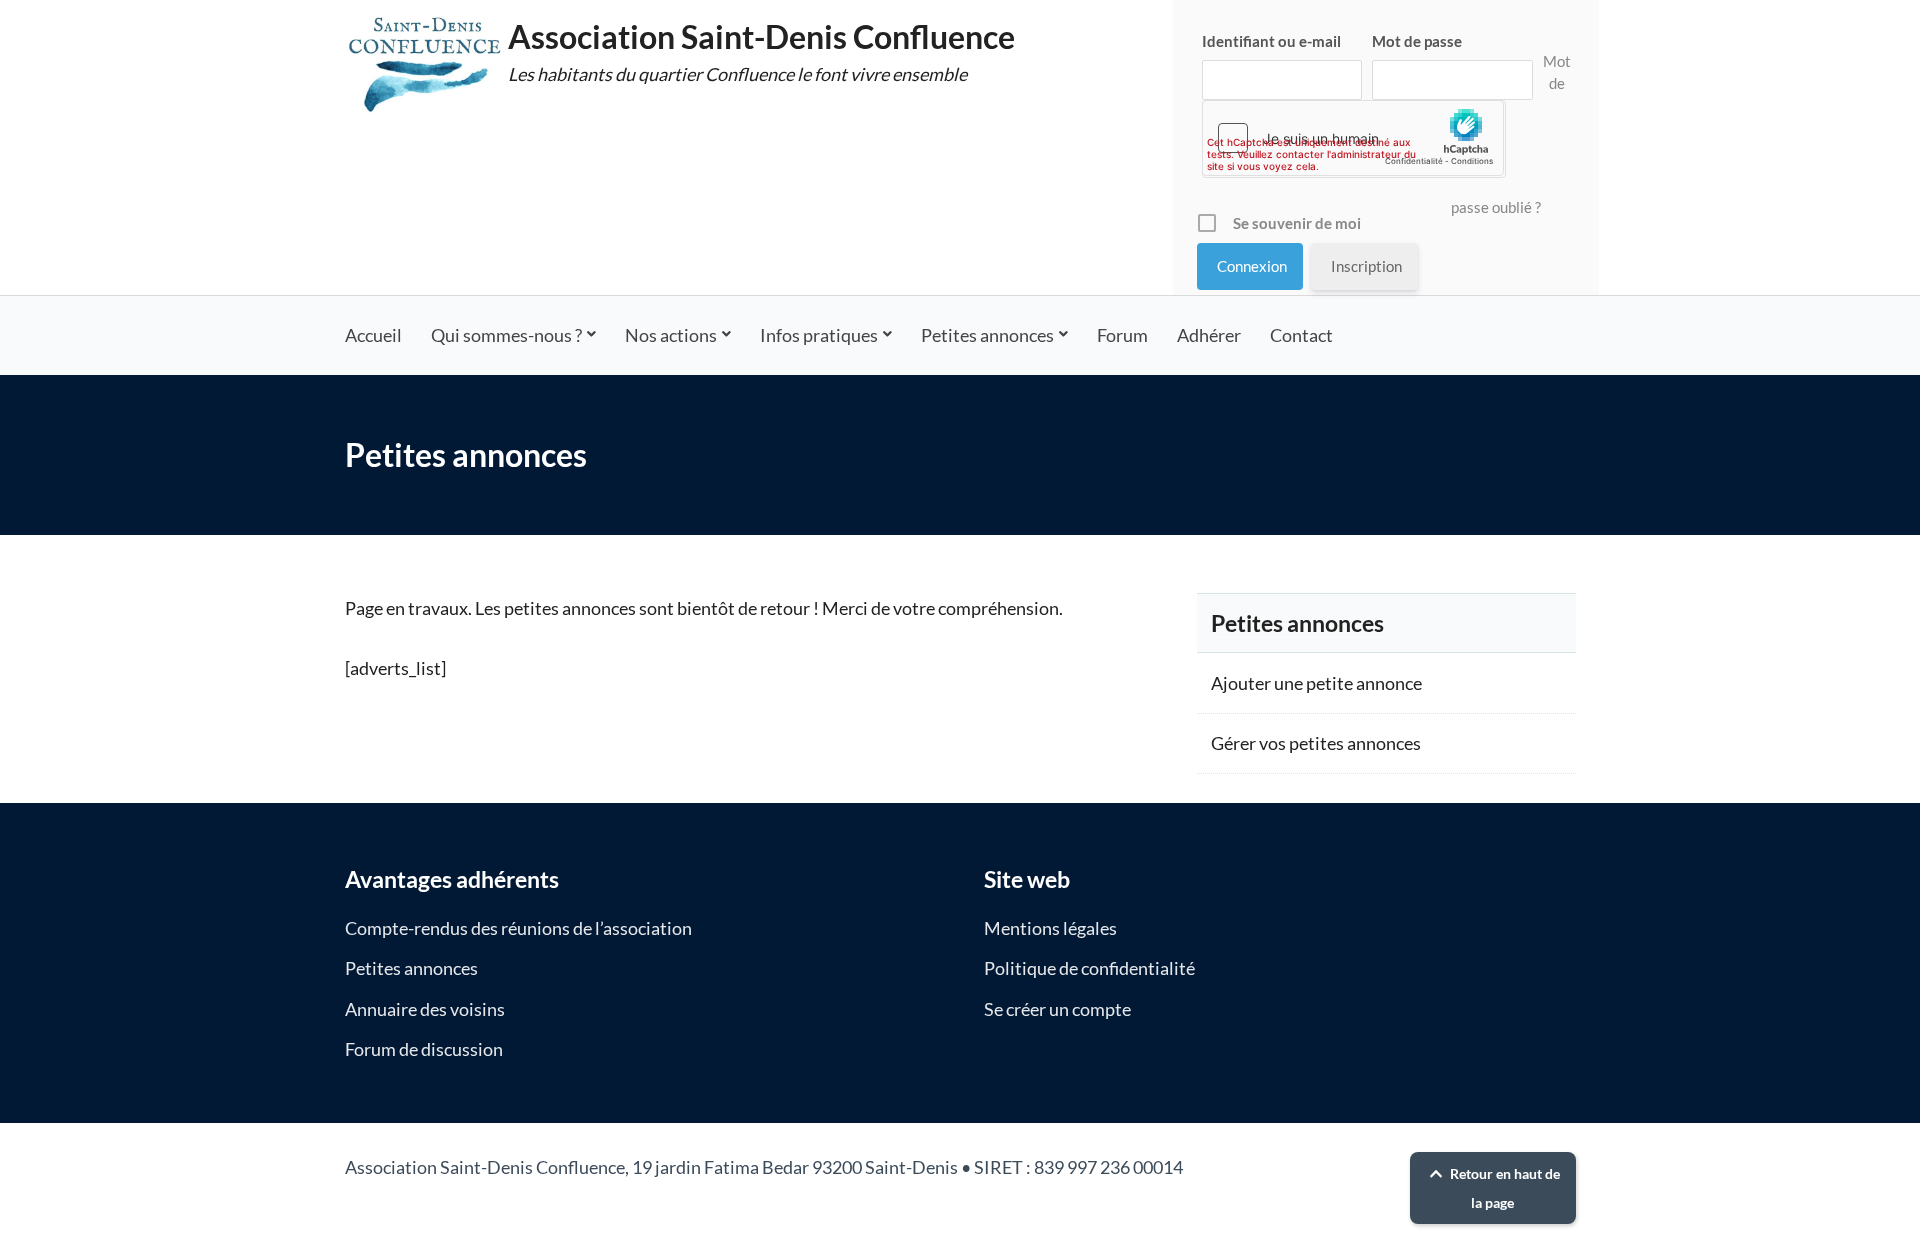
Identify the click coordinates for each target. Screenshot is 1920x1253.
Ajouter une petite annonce (1316, 683)
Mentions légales (1050, 928)
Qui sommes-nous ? (506, 335)
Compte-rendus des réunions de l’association (518, 928)
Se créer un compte (1057, 1009)
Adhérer (1209, 335)
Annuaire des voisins (425, 1009)
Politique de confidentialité (1089, 968)
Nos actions (671, 335)
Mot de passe (1417, 41)
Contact (1301, 335)
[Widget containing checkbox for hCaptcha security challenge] (1353, 138)
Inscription (1366, 266)
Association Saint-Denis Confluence (761, 36)
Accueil (373, 335)
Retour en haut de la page (1503, 1188)
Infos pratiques (819, 335)
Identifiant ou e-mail (1271, 41)
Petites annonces (987, 335)
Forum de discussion (424, 1049)
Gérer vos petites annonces (1316, 743)
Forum (1122, 335)
